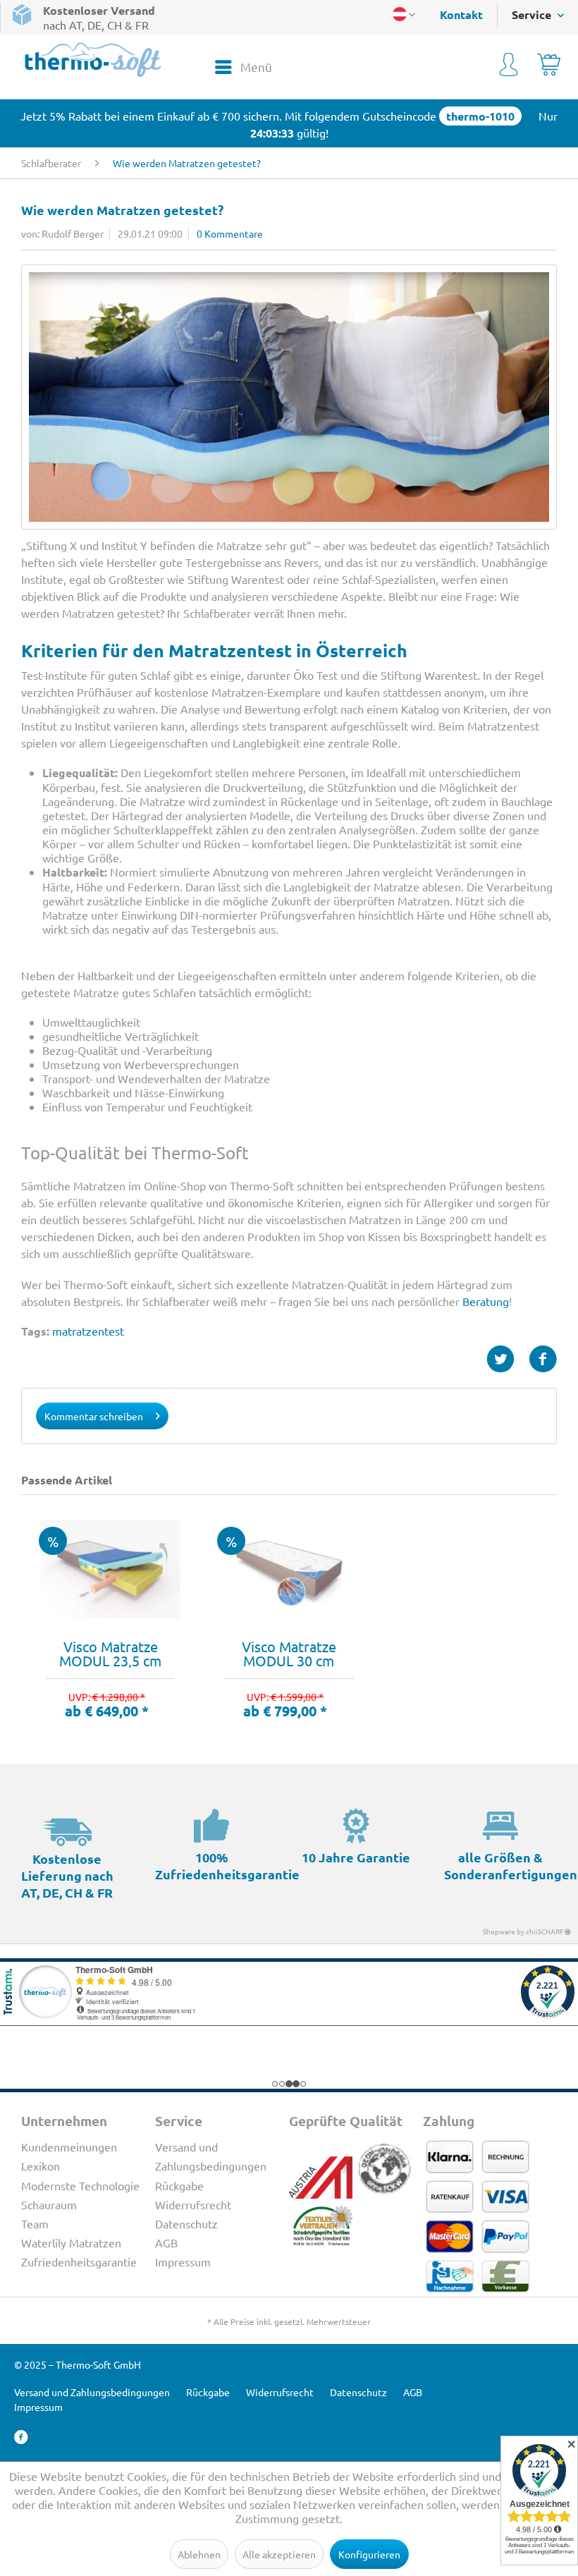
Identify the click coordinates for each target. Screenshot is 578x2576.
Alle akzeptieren (279, 2554)
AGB (166, 2242)
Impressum (183, 2261)
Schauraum (49, 2204)
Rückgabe (179, 2185)
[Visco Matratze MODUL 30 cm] (289, 1569)
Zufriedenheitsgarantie (79, 2261)
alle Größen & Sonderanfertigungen (511, 1866)
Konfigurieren (369, 2554)
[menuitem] (454, 14)
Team (35, 2223)
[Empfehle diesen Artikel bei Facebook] (543, 1359)
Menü (256, 67)
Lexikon (41, 2166)
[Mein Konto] (509, 67)
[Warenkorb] (549, 67)
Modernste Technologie (80, 2185)
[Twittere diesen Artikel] (508, 1359)
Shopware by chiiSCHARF (524, 1931)
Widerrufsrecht (193, 2204)
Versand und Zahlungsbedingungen (211, 2156)
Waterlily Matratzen (71, 2242)
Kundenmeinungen (69, 2147)
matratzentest (88, 1331)
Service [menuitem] (533, 14)
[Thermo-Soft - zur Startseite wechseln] (93, 60)
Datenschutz (186, 2223)
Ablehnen (199, 2554)
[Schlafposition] (289, 397)
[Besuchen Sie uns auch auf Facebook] (21, 2437)
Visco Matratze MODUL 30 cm (289, 1654)
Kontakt (461, 14)
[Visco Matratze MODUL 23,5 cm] (110, 1569)
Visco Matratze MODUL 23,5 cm (110, 1654)
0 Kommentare (230, 233)
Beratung (486, 1301)
